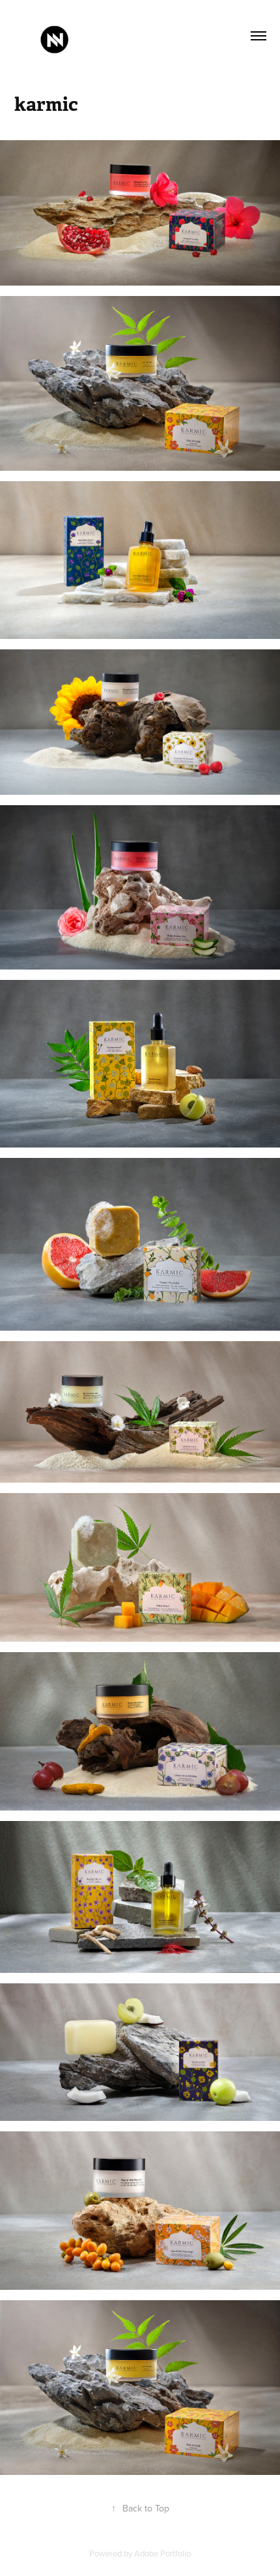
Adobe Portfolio (162, 2553)
